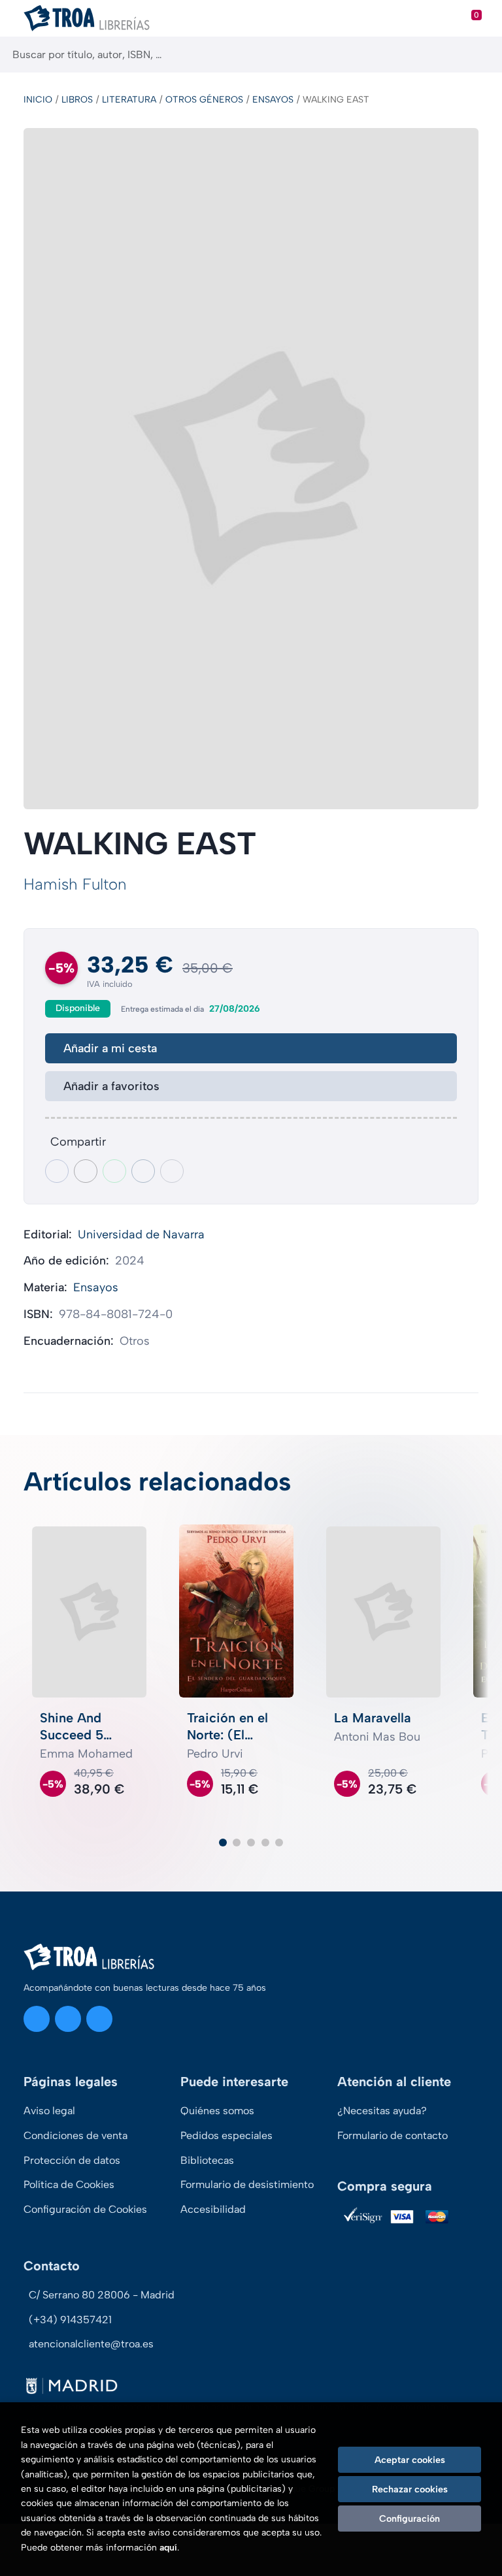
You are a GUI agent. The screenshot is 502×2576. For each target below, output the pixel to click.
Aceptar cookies (410, 2460)
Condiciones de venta (75, 2135)
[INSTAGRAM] (37, 2019)
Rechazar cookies (410, 2489)
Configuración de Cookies (85, 2209)
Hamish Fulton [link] (75, 884)
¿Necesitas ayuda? (382, 2111)
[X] (68, 2019)
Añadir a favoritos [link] (111, 1086)
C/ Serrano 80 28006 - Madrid (102, 2295)
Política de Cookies (69, 2184)
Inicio (38, 100)
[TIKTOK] (99, 2019)
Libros (77, 100)
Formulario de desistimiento (247, 2184)
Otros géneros (204, 100)
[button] (223, 1843)
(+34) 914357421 (70, 2320)
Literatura (129, 100)
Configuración (410, 2519)
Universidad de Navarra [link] (141, 1234)
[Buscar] (481, 55)
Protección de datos (72, 2160)
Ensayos (273, 100)
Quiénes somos (217, 2111)
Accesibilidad (213, 2209)
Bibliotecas (207, 2160)
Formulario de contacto (393, 2135)
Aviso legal (49, 2111)
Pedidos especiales (226, 2135)
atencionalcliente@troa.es (91, 2344)
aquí (168, 2548)
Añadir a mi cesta (110, 1048)
